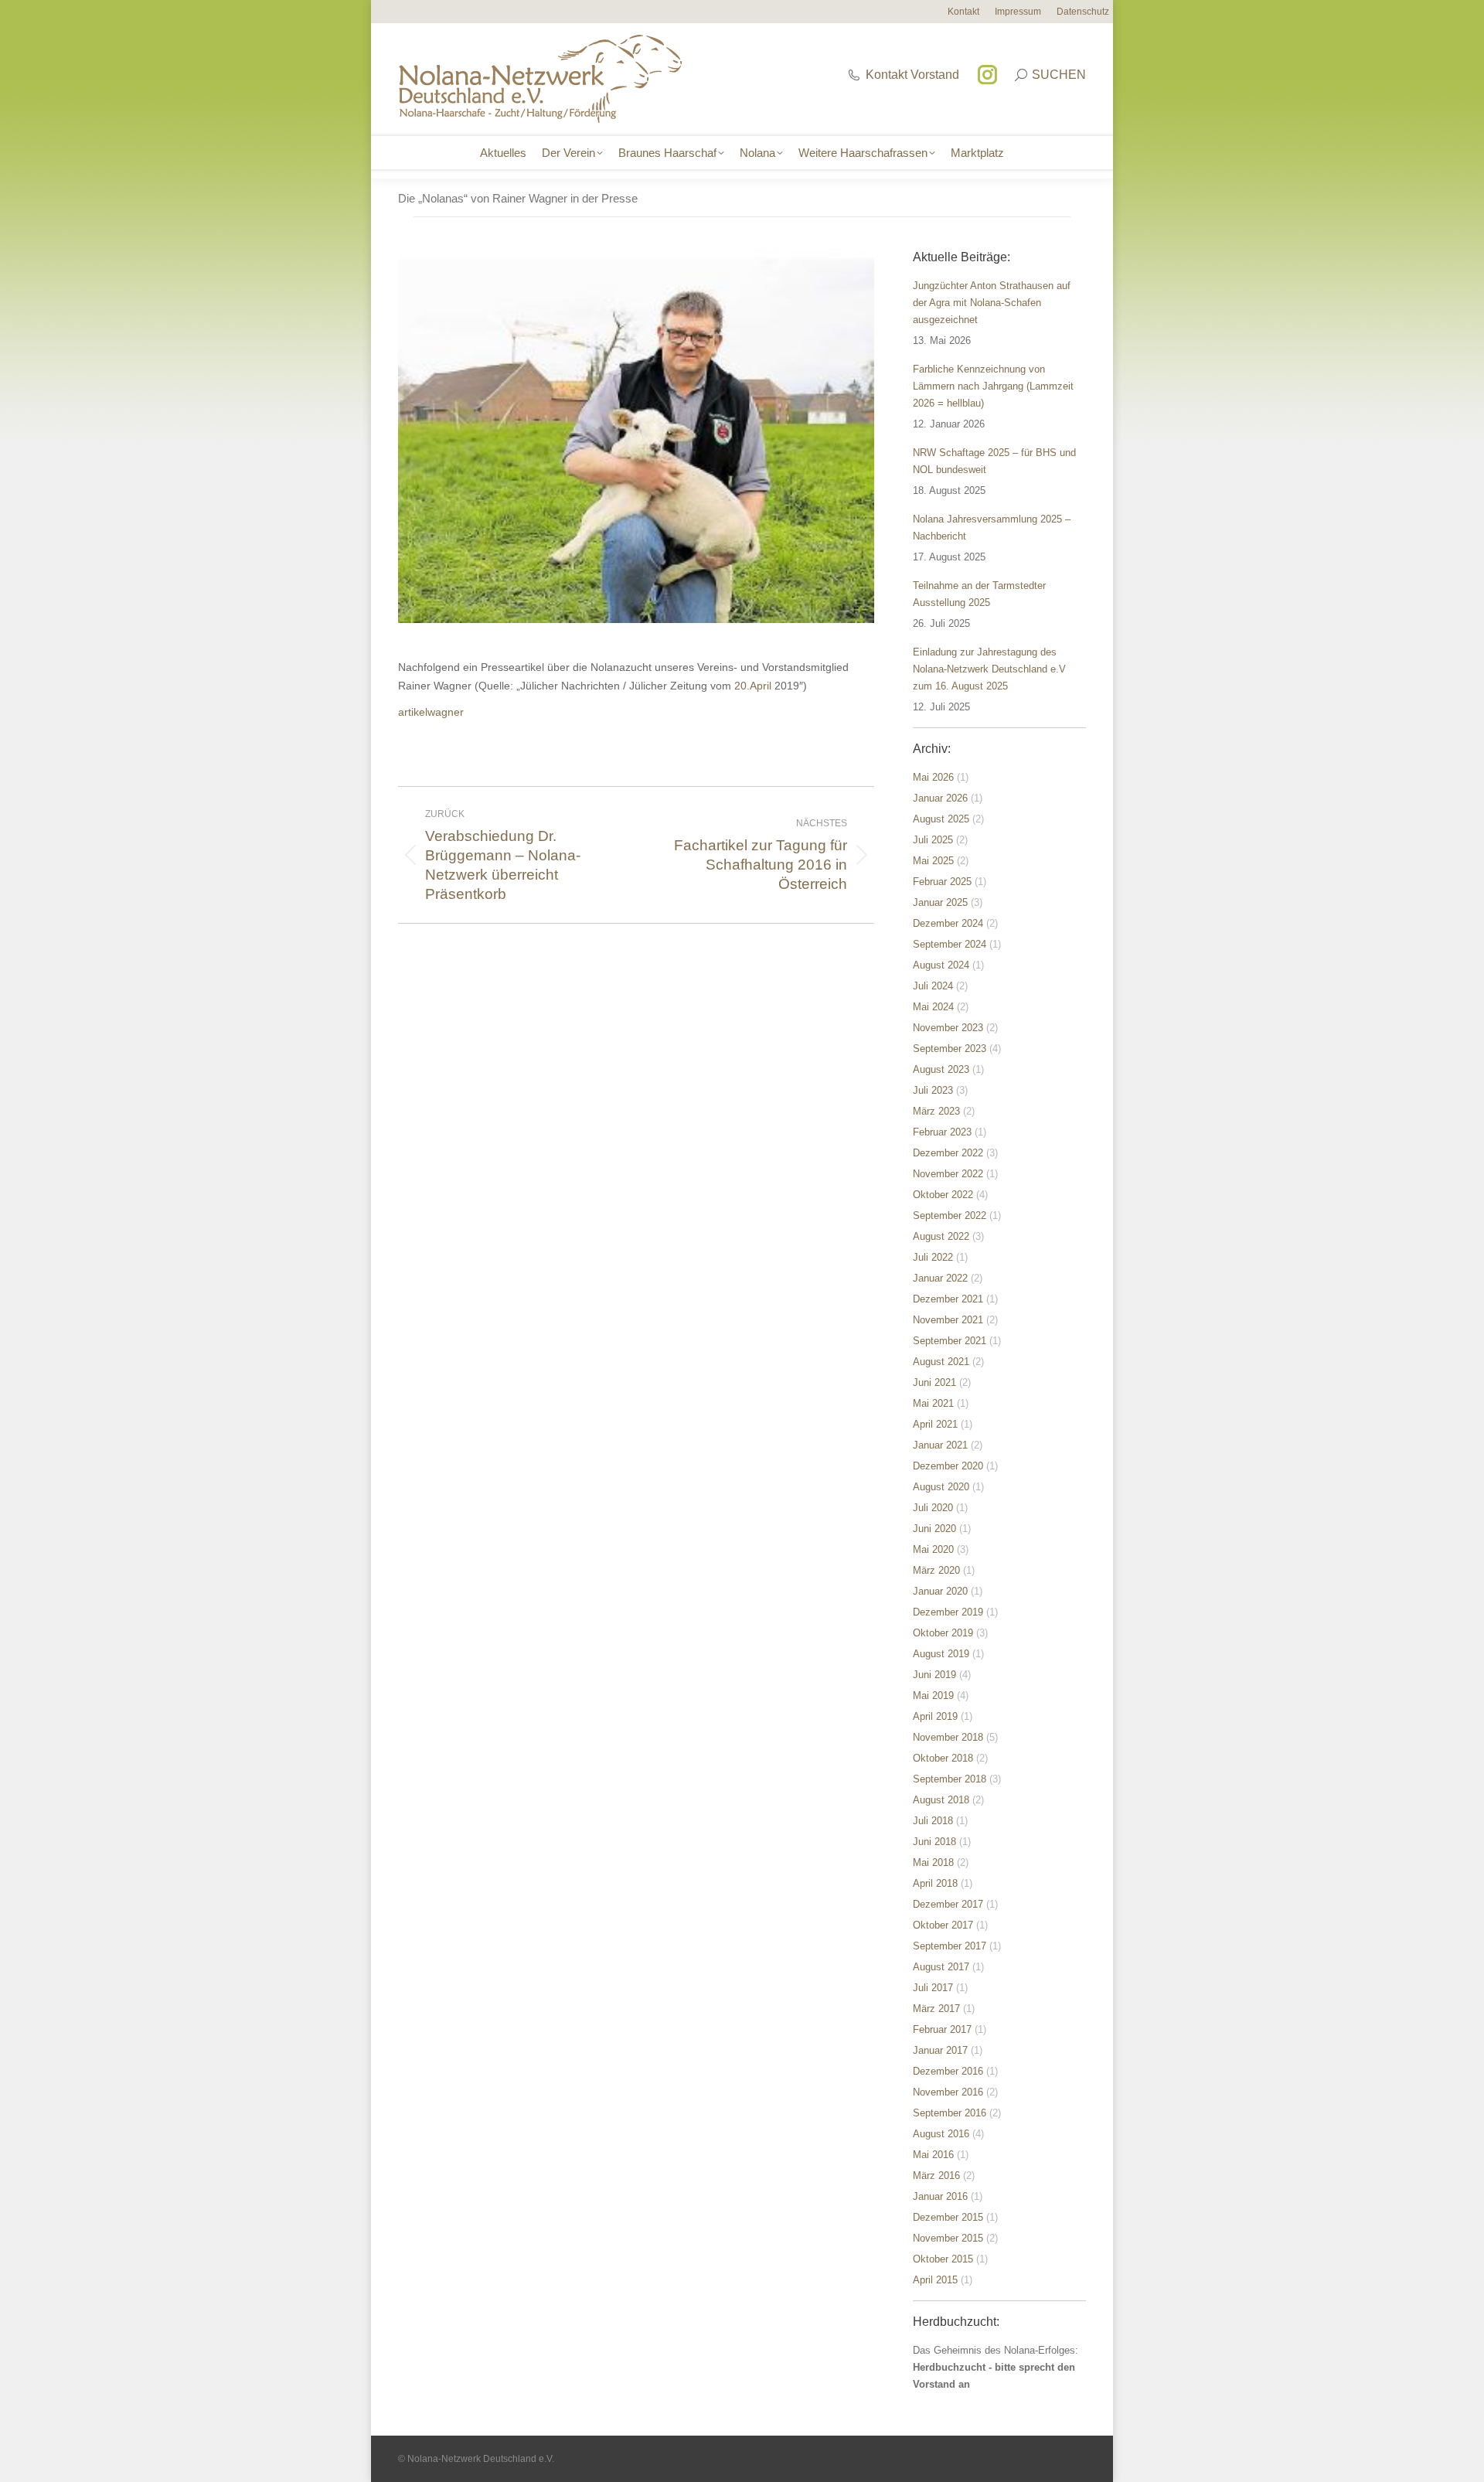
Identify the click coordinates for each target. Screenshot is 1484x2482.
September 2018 (950, 1779)
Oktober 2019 (943, 1633)
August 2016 (941, 2134)
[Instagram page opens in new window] (987, 75)
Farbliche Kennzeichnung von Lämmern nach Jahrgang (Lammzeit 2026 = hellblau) (993, 386)
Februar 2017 (942, 2029)
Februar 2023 (942, 1132)
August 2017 (941, 1967)
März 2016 (936, 2176)
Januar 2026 (940, 798)
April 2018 (935, 1883)
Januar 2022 (940, 1278)
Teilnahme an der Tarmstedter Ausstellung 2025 (979, 594)
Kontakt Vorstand (912, 75)
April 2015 (935, 2280)
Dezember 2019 (948, 1612)
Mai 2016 (933, 2155)
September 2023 (950, 1049)
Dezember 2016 (948, 2071)
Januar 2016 (940, 2196)
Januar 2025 (940, 902)
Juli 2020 (933, 1508)
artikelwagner (431, 712)
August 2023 (941, 1069)
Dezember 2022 (948, 1153)
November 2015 (948, 2238)
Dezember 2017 (948, 1904)
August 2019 (941, 1654)
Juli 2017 (933, 1988)
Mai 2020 (933, 1549)
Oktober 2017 (943, 1925)
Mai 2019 (933, 1696)
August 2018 (941, 1800)
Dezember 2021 (948, 1299)
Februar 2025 (942, 882)
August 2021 (941, 1362)
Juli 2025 (933, 840)
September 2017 (950, 1946)
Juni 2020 (934, 1529)
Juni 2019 (934, 1675)
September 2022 (950, 1215)
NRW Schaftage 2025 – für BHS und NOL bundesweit (994, 461)
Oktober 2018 (943, 1758)
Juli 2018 (933, 1821)
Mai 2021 (933, 1403)
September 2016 (950, 2113)
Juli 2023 (933, 1090)
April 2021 (935, 1424)
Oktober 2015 (943, 2259)
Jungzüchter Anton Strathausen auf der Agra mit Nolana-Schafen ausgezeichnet (992, 303)
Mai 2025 (933, 861)
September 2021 (950, 1341)
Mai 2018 (933, 1862)
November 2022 (948, 1174)
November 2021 (948, 1320)
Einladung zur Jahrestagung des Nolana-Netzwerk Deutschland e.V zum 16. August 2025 (989, 669)
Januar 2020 (940, 1591)
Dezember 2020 (948, 1466)
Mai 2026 (933, 777)
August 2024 (941, 965)
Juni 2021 (934, 1382)
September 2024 (950, 944)
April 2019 (935, 1716)
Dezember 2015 (948, 2217)
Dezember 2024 (948, 923)
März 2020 (936, 1570)
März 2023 (936, 1111)
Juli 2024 (933, 986)
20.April (753, 686)
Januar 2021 (940, 1445)
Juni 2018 (934, 1842)
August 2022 (941, 1236)
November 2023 (948, 1028)
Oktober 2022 (943, 1195)
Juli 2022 (933, 1257)
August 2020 (941, 1487)
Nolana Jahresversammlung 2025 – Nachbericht (992, 528)
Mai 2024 (933, 1007)
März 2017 (936, 2009)
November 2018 (948, 1737)
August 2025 (941, 819)
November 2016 (948, 2092)
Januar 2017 (940, 2050)
